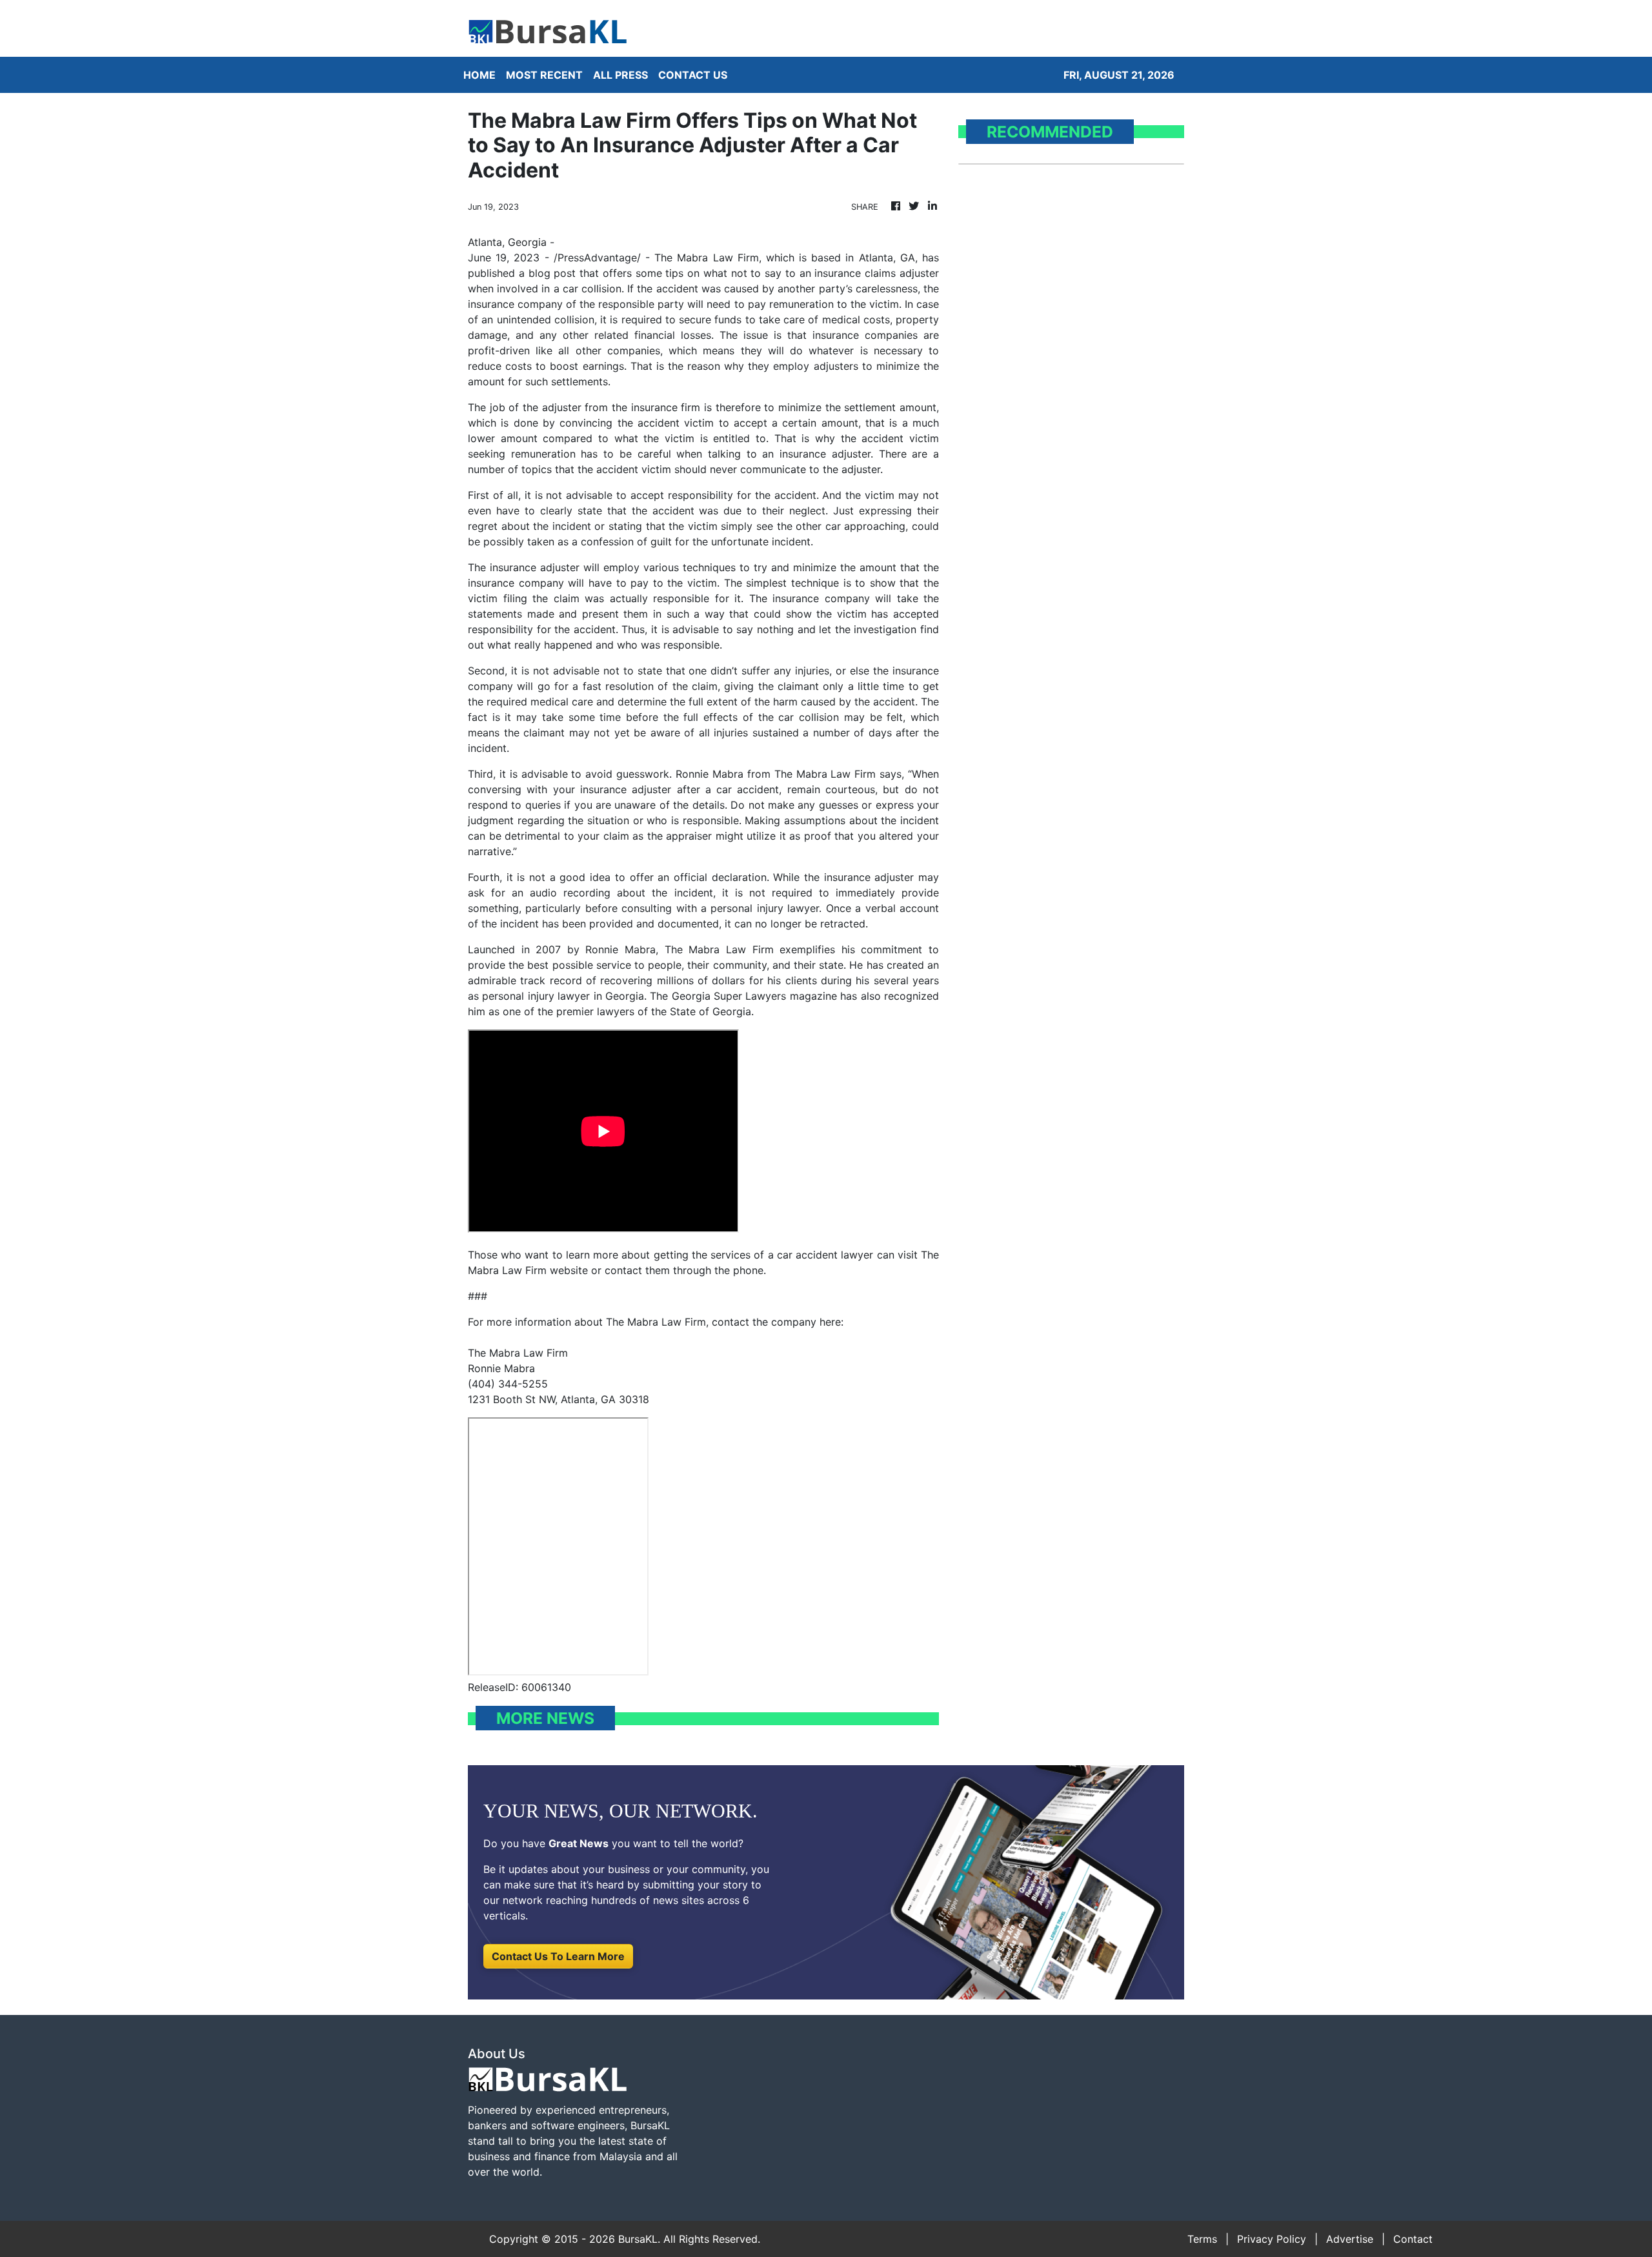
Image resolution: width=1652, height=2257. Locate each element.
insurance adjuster (825, 454)
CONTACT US (693, 75)
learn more (592, 1255)
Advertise (1350, 2239)
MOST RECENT (544, 75)
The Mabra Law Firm (707, 258)
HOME (479, 75)
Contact (1413, 2239)
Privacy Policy (1272, 2239)
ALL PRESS (620, 75)
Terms (1202, 2239)
